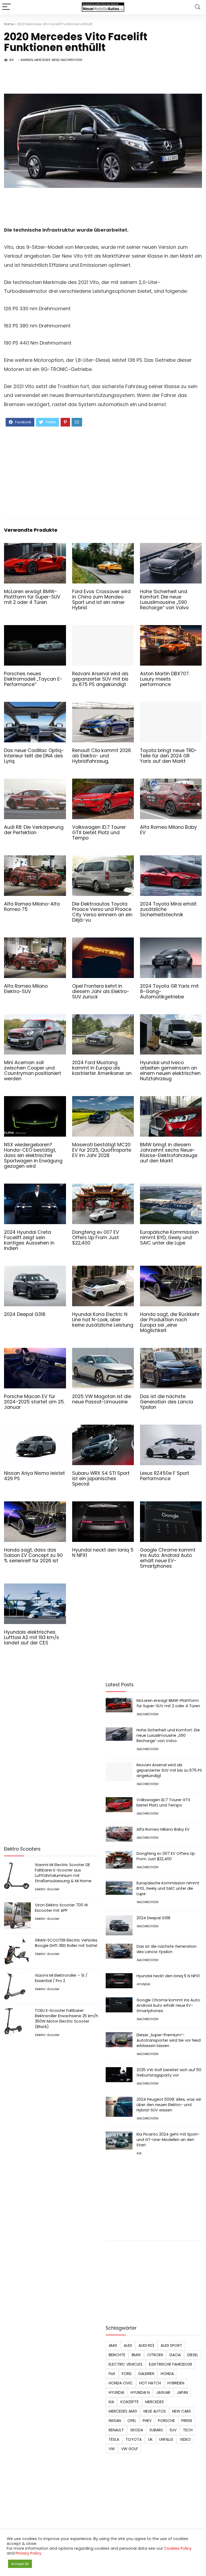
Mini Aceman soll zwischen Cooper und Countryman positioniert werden (33, 1071)
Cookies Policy (178, 2548)
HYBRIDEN (176, 2383)
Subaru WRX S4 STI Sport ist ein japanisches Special (101, 1479)
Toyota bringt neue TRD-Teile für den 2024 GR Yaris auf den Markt (169, 756)
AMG (113, 2345)
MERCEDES (154, 2402)
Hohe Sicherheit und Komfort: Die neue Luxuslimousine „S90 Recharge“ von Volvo (164, 600)
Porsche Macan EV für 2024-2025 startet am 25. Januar (34, 1402)
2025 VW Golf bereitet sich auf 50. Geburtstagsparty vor (169, 2073)
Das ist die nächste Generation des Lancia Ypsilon (167, 1402)
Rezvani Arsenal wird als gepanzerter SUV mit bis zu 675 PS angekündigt (100, 679)
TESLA (114, 2439)
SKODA (137, 2430)
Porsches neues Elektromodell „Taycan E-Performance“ (33, 679)
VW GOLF (130, 2449)
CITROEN (155, 2355)
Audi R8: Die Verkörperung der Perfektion (34, 830)
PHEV (147, 2421)
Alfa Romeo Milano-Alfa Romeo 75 (32, 907)
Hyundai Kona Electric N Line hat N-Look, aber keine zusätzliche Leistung (103, 1320)
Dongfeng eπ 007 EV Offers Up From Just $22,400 (96, 1238)
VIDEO (185, 2439)
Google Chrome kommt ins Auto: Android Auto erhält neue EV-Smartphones (168, 1558)
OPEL (132, 2421)
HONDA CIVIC (121, 2383)
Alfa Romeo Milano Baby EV (168, 830)
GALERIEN (146, 2374)
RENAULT (116, 2430)
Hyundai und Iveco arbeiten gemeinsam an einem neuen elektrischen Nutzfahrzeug (170, 1071)
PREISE (187, 2421)
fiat (112, 2374)
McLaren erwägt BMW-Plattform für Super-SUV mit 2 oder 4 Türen (32, 597)
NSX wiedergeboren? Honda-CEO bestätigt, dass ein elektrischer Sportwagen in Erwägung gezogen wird (33, 1155)
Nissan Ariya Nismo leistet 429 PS (34, 1476)
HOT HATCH (150, 2383)
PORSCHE (166, 2421)
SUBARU (156, 2430)
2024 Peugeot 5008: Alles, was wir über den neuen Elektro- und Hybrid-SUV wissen (169, 2105)
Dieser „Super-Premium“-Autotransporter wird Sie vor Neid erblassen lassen (169, 2040)
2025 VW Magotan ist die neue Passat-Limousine (102, 1399)
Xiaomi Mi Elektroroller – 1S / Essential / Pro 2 (61, 1978)
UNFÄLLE (166, 2439)
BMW (136, 2355)
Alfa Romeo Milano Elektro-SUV (26, 989)
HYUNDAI (143, 1984)
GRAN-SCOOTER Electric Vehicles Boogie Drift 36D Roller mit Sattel (66, 1943)
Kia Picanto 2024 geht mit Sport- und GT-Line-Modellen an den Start (168, 2140)
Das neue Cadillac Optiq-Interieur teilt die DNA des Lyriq (34, 756)
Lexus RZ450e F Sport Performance (165, 1476)
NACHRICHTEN (71, 60)
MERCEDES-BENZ (47, 60)
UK (150, 2439)
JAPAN (182, 2392)
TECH (188, 2430)
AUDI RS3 (146, 2345)
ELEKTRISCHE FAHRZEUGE (171, 2364)
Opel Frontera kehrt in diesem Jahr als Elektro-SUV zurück (101, 991)
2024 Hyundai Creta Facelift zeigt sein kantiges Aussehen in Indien (29, 1240)
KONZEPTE (130, 2402)
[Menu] (6, 7)
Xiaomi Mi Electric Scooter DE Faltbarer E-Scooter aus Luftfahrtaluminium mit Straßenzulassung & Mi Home (63, 1873)
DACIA (175, 2355)
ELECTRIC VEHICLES (126, 2364)
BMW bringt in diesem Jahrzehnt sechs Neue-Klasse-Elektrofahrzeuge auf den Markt (169, 1153)
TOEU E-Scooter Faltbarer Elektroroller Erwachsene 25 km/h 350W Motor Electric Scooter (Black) (67, 2019)
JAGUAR (163, 2392)
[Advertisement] (103, 472)
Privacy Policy (28, 2553)
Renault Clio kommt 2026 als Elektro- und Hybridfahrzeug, (102, 756)
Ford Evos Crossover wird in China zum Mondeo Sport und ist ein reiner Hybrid (101, 600)
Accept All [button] (20, 2564)
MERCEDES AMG (123, 2411)
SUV (173, 2430)
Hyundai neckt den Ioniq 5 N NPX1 (103, 1553)
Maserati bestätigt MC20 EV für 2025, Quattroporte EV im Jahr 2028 (102, 1150)
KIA (139, 2153)
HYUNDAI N (140, 2392)
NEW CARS (182, 2411)
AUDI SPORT (171, 2345)
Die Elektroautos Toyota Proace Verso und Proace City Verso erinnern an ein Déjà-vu (102, 912)
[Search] (198, 7)
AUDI (128, 2345)
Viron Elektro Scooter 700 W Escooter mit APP (61, 1908)
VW (112, 2449)
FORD (127, 2374)
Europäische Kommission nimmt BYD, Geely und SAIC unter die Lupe (169, 1238)
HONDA (167, 2374)
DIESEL (193, 2355)
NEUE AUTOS (155, 2411)
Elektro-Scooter (47, 1889)
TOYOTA (134, 2439)
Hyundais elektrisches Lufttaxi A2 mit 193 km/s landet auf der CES (32, 1637)
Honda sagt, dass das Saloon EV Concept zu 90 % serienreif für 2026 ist (33, 1555)
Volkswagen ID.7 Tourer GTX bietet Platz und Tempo (99, 833)
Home (9, 24)
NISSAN (115, 2421)
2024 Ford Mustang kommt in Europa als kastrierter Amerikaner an (102, 1068)
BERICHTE (117, 2355)
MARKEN (27, 60)
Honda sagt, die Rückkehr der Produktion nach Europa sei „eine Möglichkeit (170, 1322)
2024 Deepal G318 (25, 1314)
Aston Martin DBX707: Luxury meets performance (165, 679)
